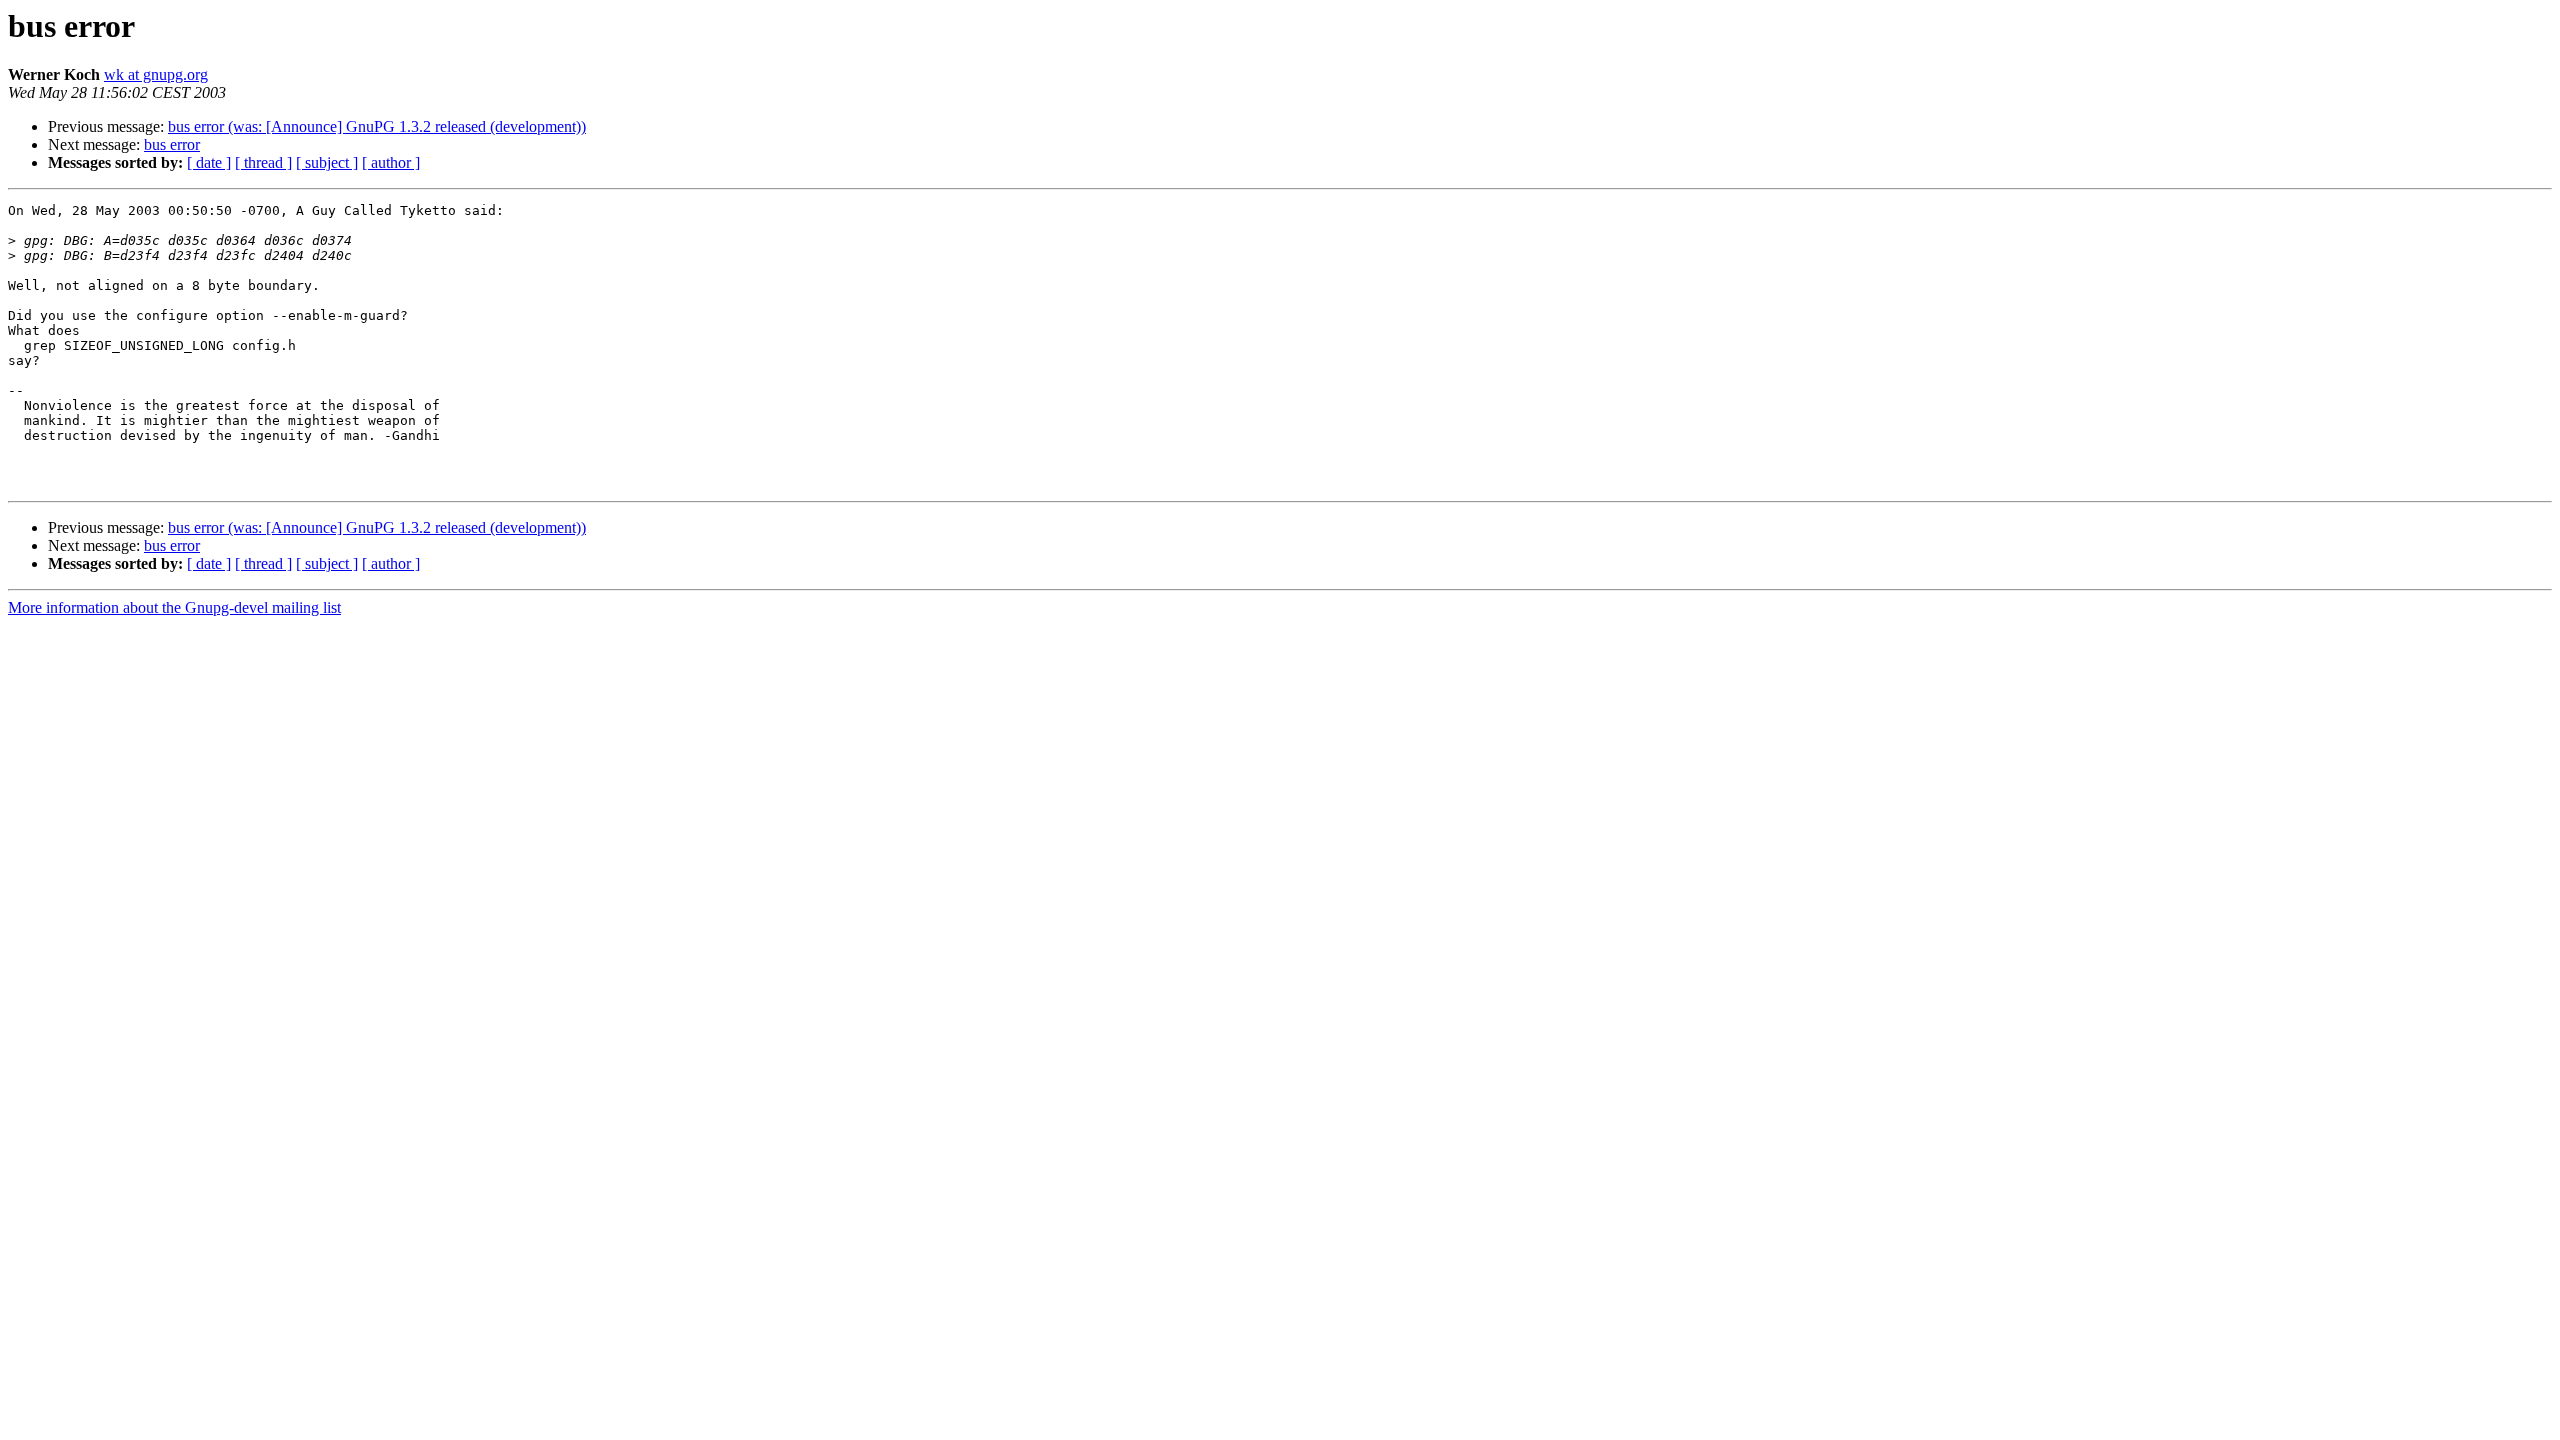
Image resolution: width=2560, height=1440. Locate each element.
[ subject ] (327, 162)
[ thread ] (263, 162)
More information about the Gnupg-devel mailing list (174, 607)
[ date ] (209, 162)
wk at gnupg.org (156, 74)
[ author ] (391, 162)
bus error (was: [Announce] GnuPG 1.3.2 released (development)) (377, 126)
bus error (172, 144)
